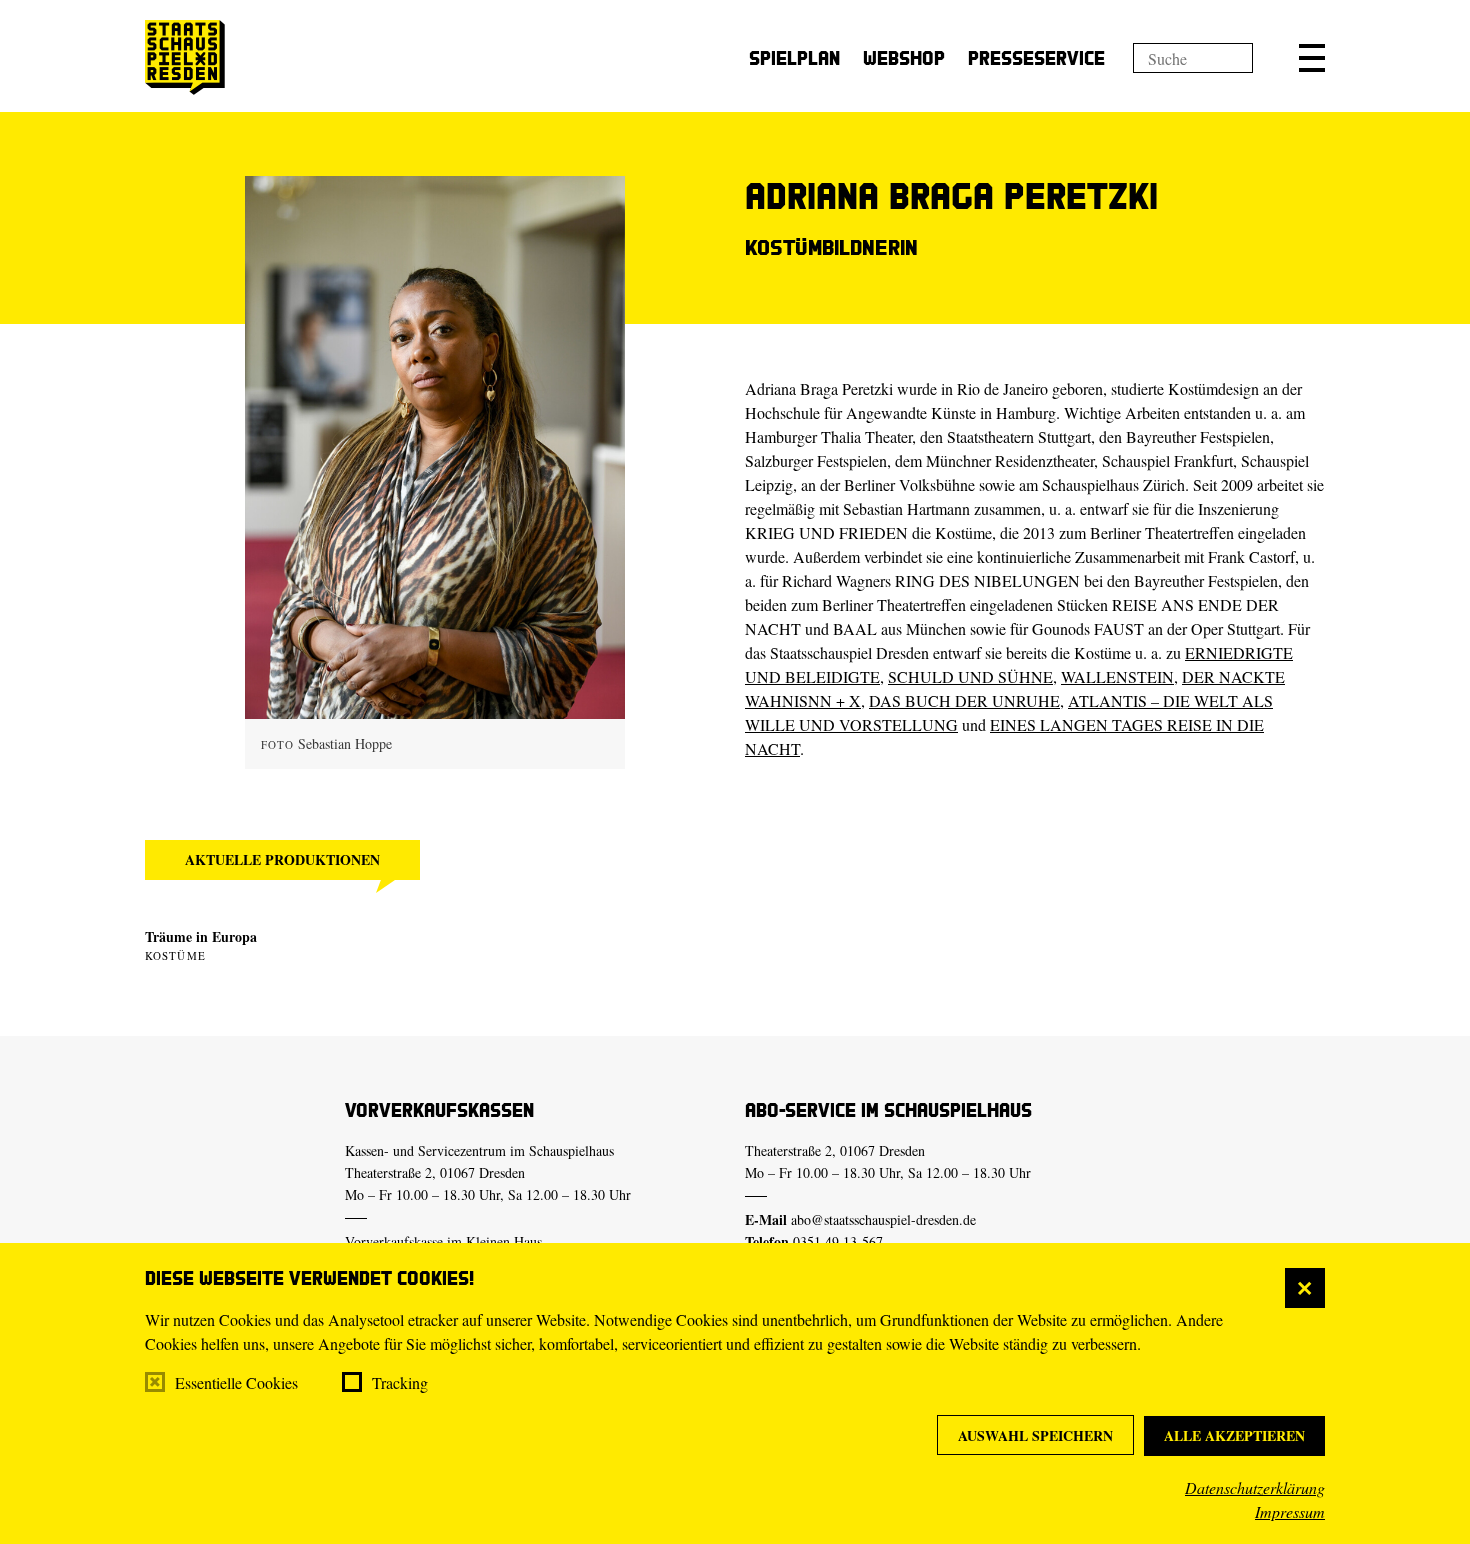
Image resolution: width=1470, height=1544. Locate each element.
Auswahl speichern (1035, 1435)
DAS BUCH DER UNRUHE (964, 700)
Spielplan (794, 57)
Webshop (904, 57)
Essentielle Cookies (236, 1382)
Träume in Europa (201, 936)
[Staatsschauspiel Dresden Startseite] (185, 57)
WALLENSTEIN (1117, 676)
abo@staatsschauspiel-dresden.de (883, 1219)
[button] (1312, 58)
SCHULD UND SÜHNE (970, 676)
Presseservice (1036, 57)
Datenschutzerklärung (1255, 1487)
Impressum (1290, 1511)
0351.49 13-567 (838, 1241)
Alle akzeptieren (1234, 1435)
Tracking (400, 1382)
